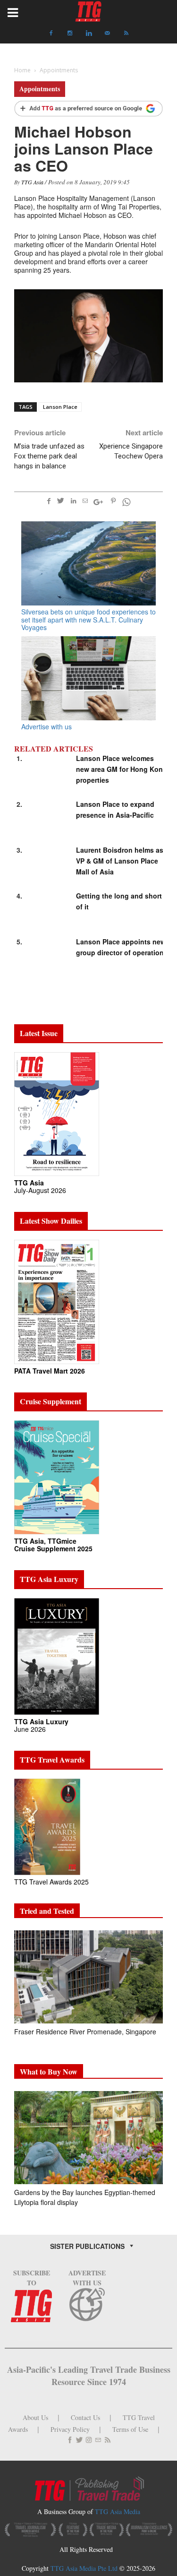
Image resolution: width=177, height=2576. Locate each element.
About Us (35, 2417)
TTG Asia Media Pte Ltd (85, 2568)
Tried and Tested (47, 1911)
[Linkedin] (89, 33)
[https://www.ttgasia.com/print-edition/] (57, 1113)
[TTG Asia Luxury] (57, 1655)
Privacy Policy (70, 2429)
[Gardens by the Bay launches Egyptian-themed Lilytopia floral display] (88, 2138)
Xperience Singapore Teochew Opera (131, 451)
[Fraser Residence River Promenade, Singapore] (88, 1977)
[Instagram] (70, 33)
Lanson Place (60, 407)
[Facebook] (51, 33)
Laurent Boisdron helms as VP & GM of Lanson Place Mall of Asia (120, 861)
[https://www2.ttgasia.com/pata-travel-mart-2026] (57, 1301)
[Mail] (108, 33)
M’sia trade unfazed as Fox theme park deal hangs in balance (49, 456)
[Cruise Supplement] (57, 1476)
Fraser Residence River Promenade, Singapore (86, 2031)
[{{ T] (88, 109)
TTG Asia (32, 182)
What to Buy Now (49, 2071)
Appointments (40, 89)
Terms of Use (130, 2429)
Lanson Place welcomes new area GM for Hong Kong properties (122, 769)
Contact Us (85, 2417)
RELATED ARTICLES (54, 749)
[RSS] (126, 33)
